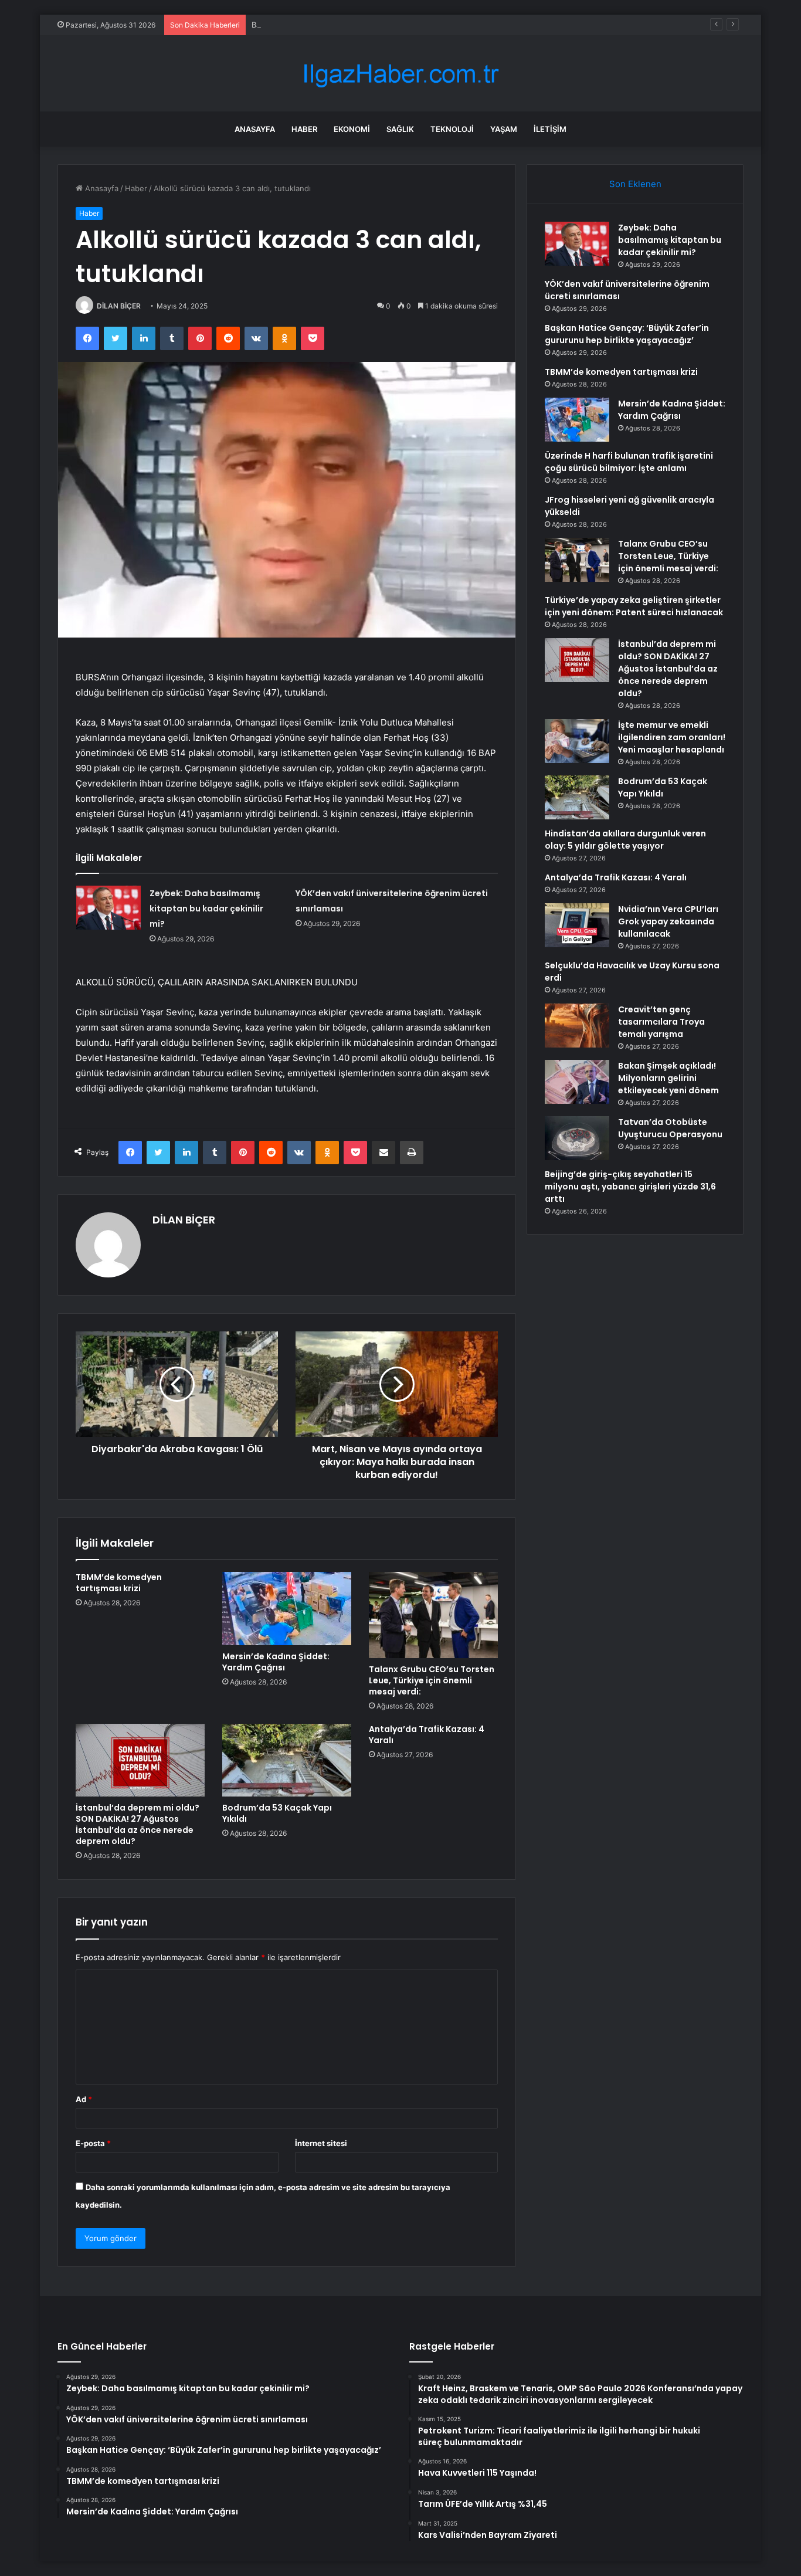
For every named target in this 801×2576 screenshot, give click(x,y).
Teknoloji (452, 129)
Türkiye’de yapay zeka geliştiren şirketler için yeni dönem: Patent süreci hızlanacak (634, 606)
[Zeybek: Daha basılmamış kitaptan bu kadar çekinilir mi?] (108, 908)
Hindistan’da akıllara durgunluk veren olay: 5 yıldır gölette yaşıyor (625, 840)
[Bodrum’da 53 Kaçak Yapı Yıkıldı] (287, 1760)
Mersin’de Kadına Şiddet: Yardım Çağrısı (276, 1662)
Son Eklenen (635, 184)
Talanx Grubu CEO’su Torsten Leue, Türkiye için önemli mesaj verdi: (432, 1680)
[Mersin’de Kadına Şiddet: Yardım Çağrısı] (287, 1608)
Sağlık (400, 129)
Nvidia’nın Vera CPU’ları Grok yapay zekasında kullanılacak (668, 921)
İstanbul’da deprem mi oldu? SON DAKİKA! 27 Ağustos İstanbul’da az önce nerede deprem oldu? (138, 1824)
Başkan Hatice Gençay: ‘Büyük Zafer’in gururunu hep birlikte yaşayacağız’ (385, 25)
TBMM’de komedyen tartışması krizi (119, 1583)
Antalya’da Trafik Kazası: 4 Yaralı (427, 1735)
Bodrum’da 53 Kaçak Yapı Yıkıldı (277, 1813)
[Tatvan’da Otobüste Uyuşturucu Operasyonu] (577, 1138)
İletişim (550, 129)
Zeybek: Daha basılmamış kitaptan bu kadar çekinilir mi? (206, 909)
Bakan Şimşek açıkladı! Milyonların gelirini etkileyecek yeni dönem (668, 1078)
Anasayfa (255, 129)
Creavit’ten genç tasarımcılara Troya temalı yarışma (661, 1022)
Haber (304, 129)
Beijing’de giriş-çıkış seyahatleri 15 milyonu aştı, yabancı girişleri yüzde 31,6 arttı (630, 1187)
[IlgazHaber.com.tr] (400, 74)
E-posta (93, 2143)
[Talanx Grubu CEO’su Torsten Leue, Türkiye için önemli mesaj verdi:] (433, 1615)
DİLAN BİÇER (119, 306)
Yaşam (504, 129)
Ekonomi (352, 129)
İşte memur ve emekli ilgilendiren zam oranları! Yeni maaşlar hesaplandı (672, 737)
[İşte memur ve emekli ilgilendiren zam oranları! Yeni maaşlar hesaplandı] (577, 741)
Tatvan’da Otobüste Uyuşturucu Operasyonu (670, 1128)
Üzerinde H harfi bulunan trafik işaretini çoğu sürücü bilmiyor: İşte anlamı (629, 462)
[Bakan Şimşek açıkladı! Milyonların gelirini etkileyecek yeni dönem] (577, 1082)
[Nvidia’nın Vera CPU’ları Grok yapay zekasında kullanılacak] (577, 925)
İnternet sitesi (321, 2143)
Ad (84, 2099)
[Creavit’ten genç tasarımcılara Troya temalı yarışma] (577, 1026)
